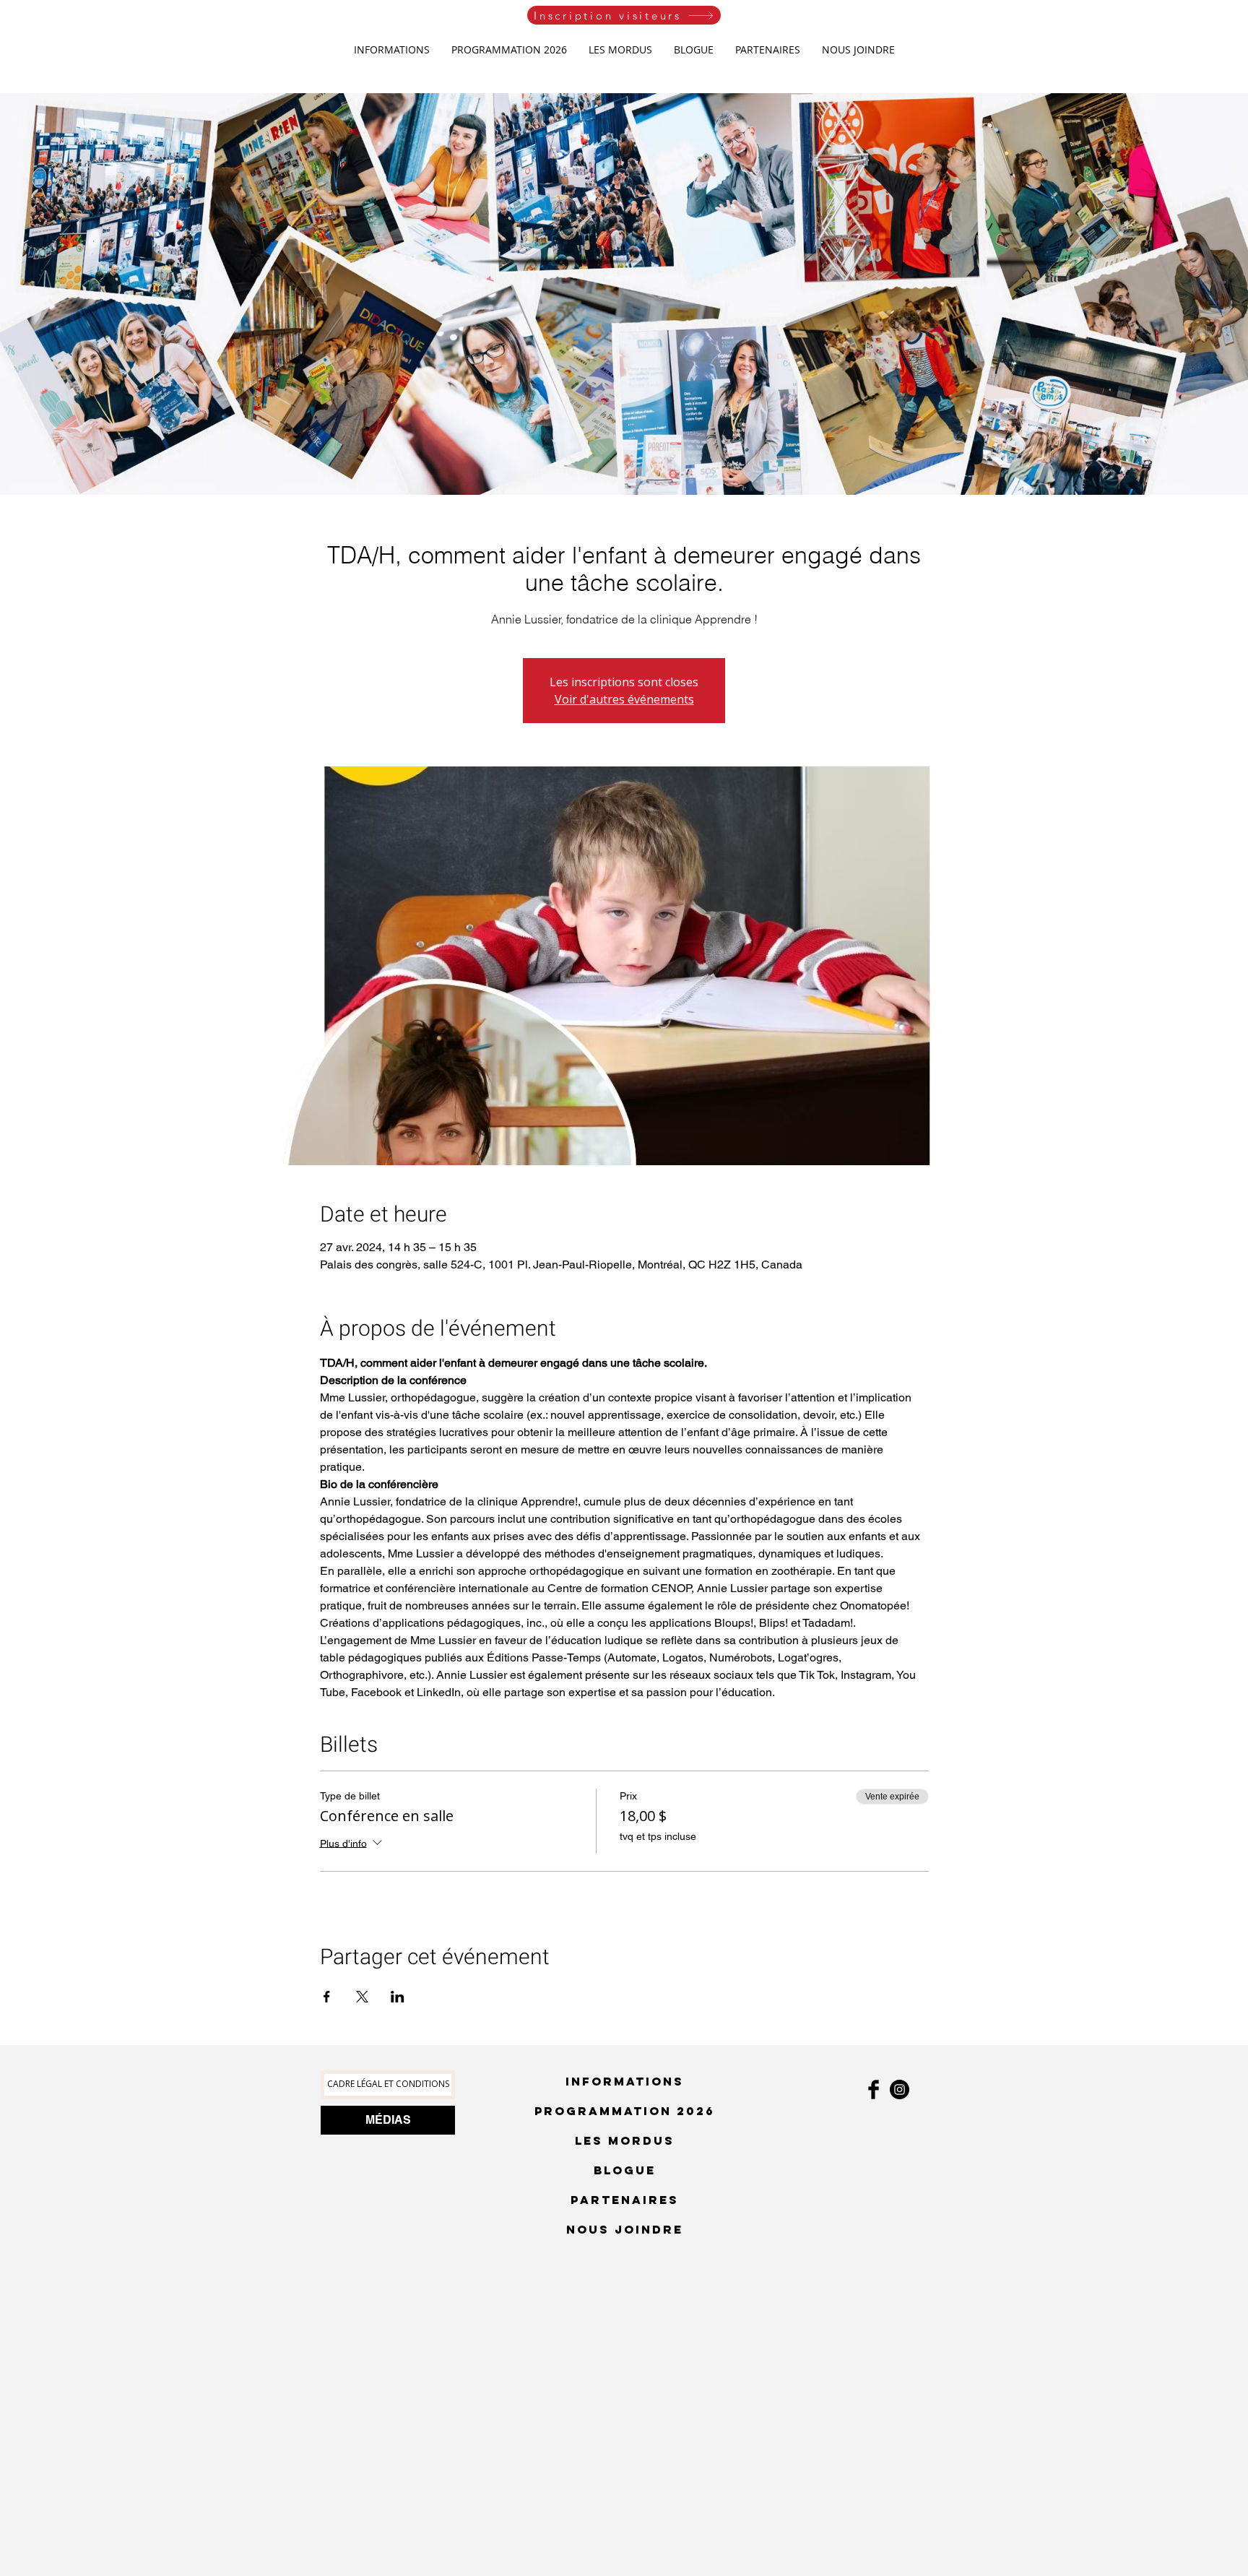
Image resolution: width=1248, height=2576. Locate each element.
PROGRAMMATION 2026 (625, 2111)
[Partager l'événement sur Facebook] (327, 1997)
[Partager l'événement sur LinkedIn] (398, 1997)
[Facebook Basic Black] (874, 2089)
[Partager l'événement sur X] (362, 1997)
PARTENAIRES (625, 2200)
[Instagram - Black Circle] (900, 2089)
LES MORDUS (625, 2140)
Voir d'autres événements (624, 699)
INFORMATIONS (625, 2081)
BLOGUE (625, 2170)
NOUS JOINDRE (625, 2229)
